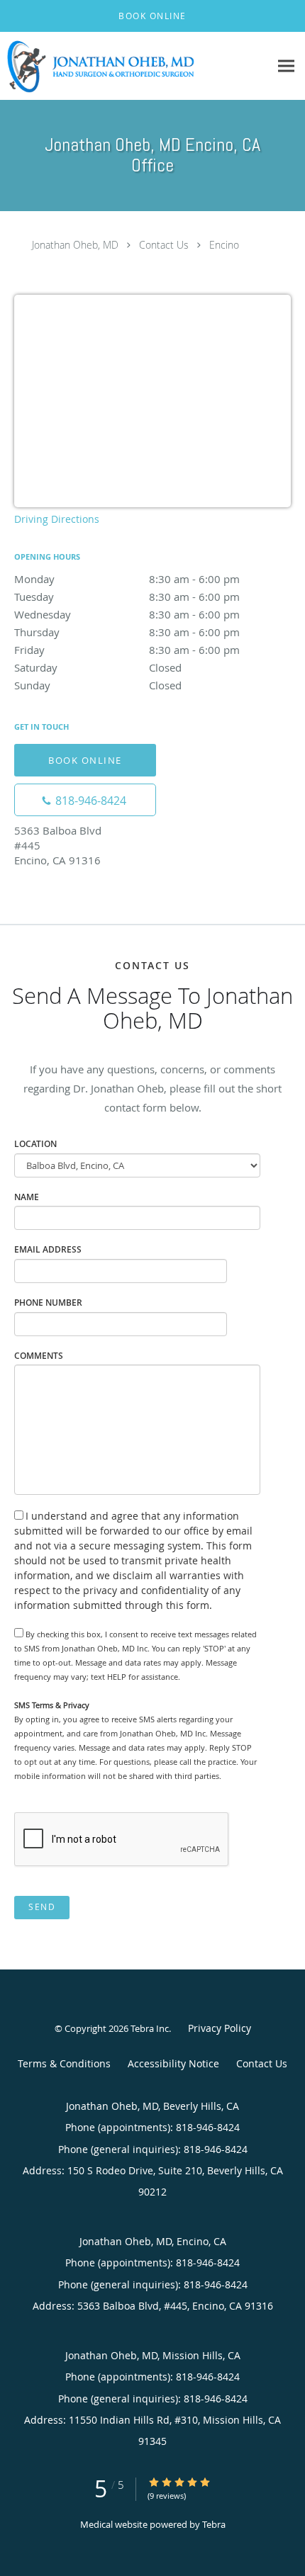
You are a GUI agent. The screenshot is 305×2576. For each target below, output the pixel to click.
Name (27, 1197)
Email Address (48, 1249)
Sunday (98, 685)
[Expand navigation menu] (286, 66)
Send (42, 1907)
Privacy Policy (220, 2028)
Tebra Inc (150, 2028)
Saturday (98, 667)
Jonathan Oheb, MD (75, 245)
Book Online (85, 760)
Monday (127, 579)
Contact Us (164, 245)
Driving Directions (57, 519)
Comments (39, 1356)
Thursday (127, 632)
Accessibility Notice (173, 2063)
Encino (224, 245)
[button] (152, 16)
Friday (127, 650)
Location (35, 1144)
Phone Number (48, 1303)
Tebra (214, 2524)
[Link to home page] (135, 66)
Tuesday (127, 597)
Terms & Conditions (64, 2063)
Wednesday (127, 614)
